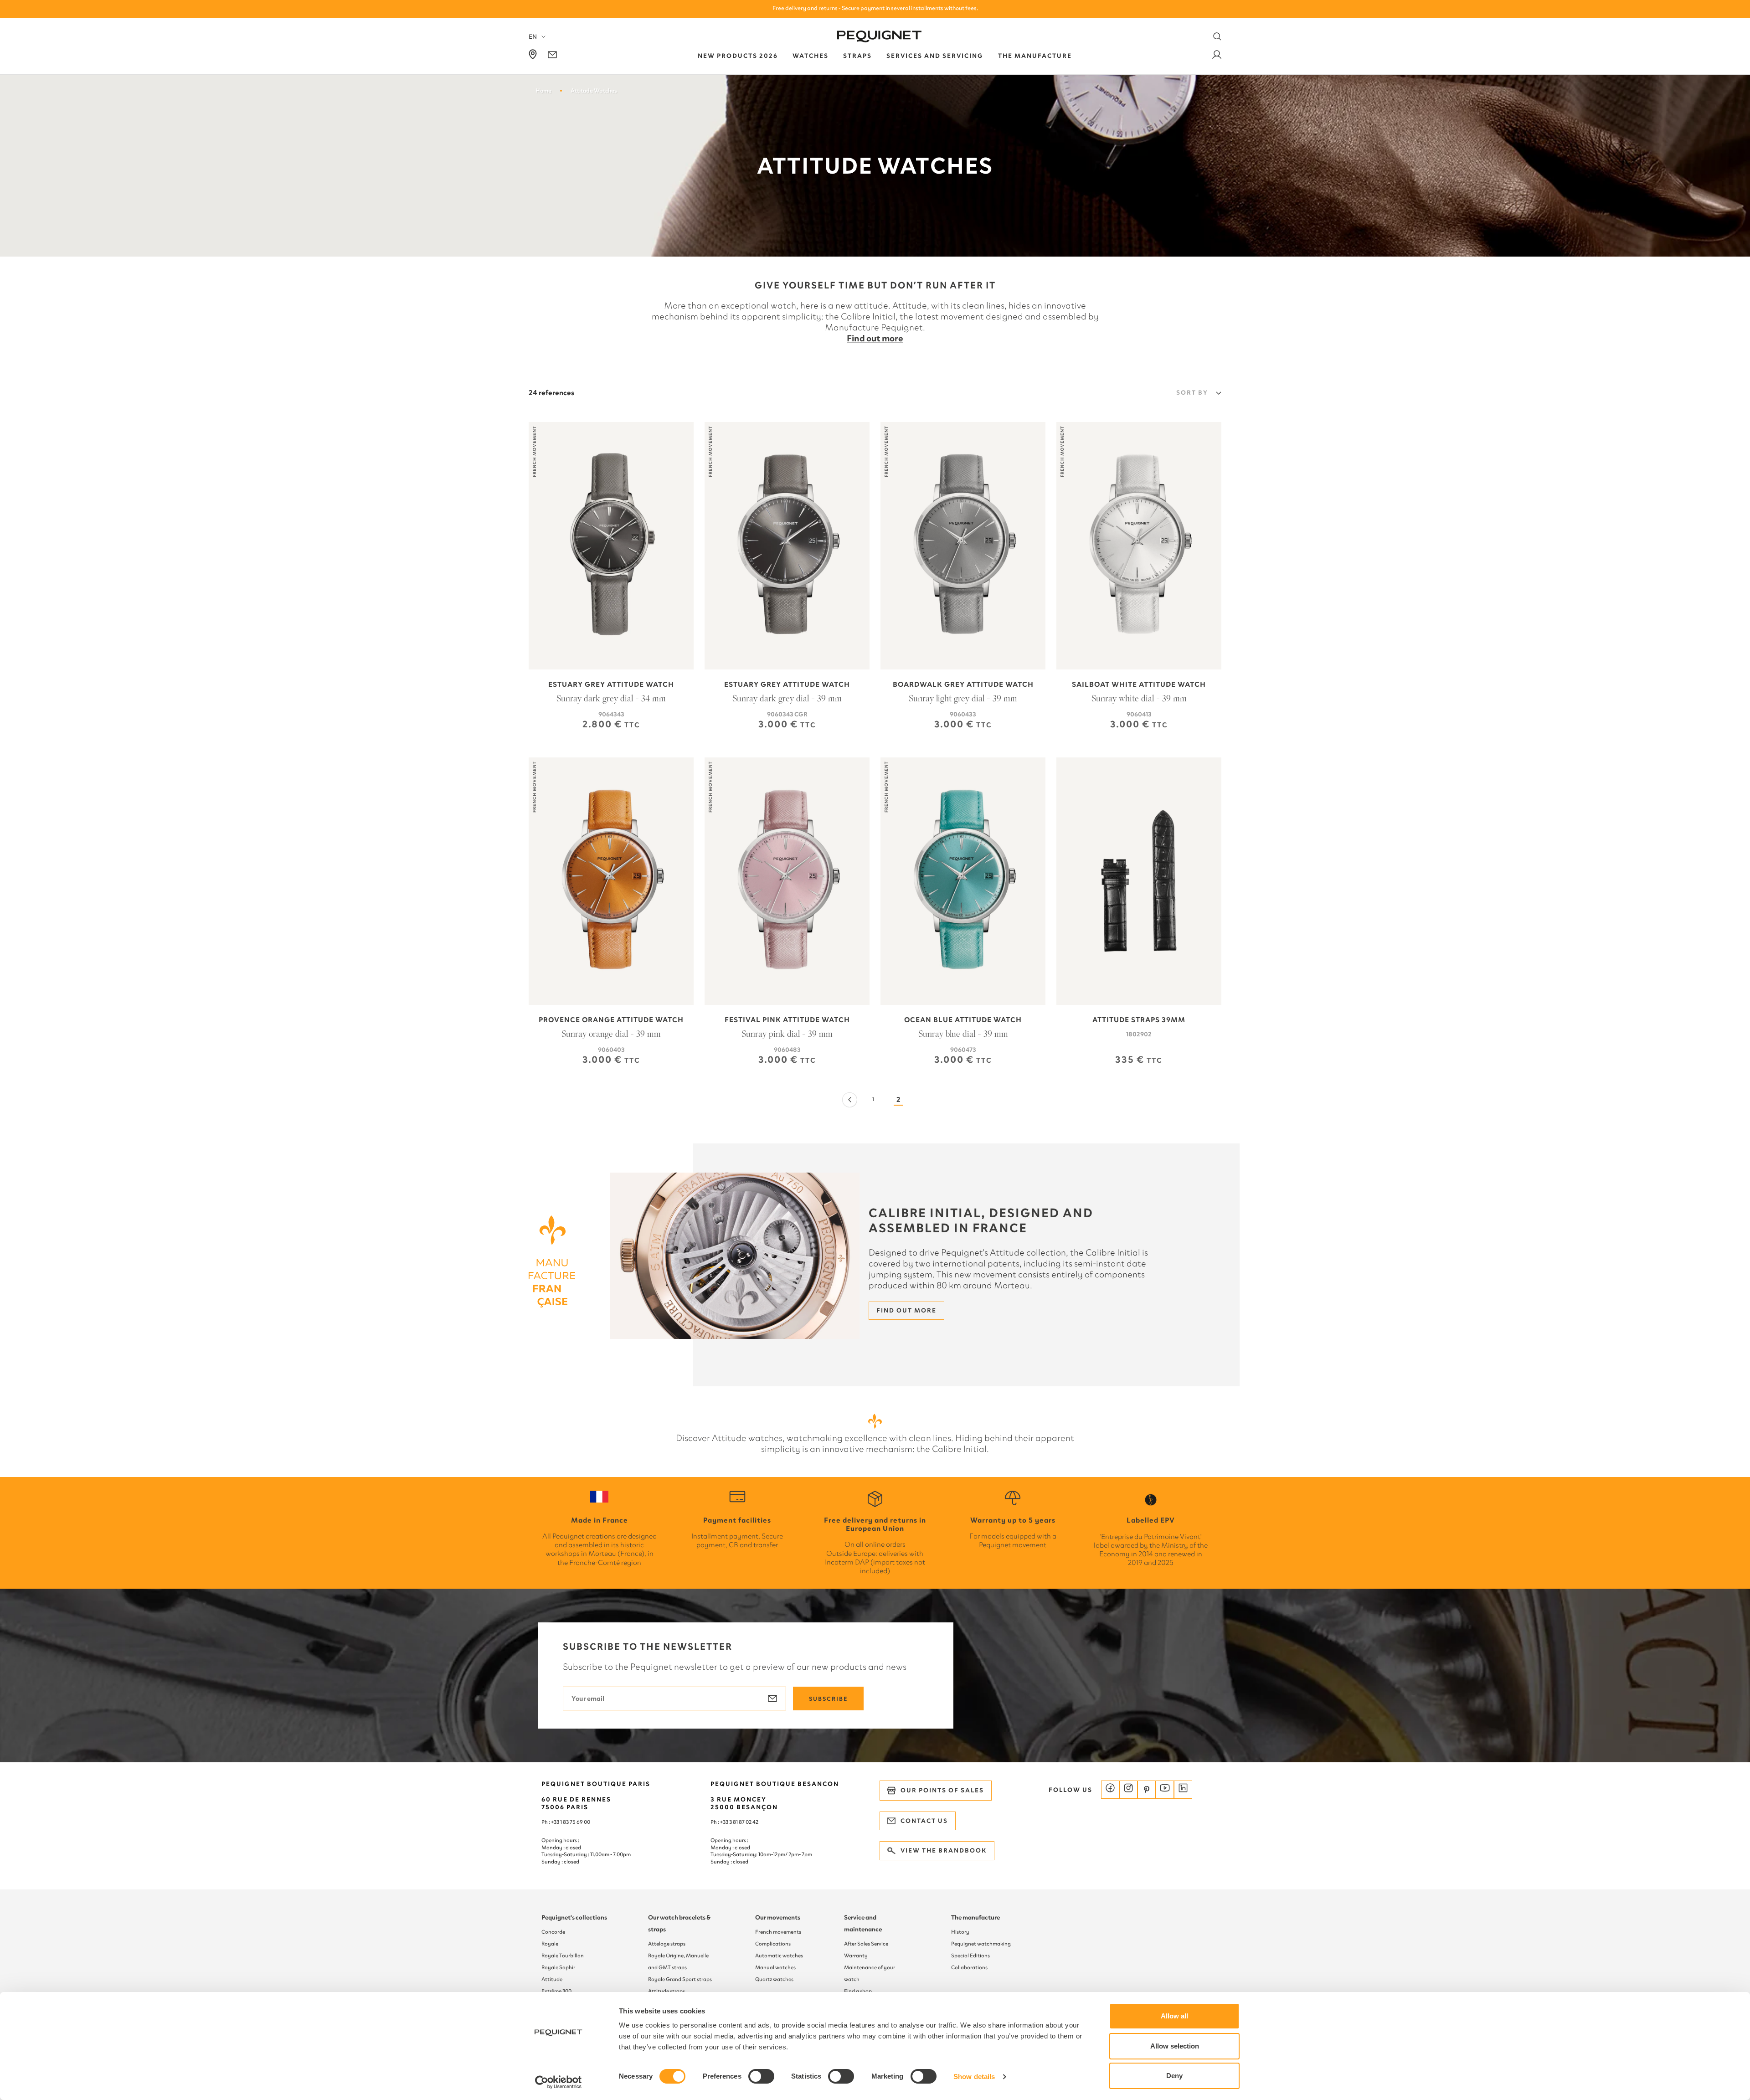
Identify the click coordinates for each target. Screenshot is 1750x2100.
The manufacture (975, 1917)
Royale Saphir (558, 1967)
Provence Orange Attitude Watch (611, 1020)
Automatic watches (779, 1956)
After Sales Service (866, 1944)
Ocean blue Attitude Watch (963, 1020)
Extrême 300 (556, 1991)
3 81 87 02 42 (744, 1822)
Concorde (553, 1932)
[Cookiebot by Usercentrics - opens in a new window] (558, 2082)
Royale (550, 1944)
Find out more (875, 338)
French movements (778, 1932)
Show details (974, 2077)
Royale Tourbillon (563, 1956)
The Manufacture (1035, 56)
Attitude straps (667, 1991)
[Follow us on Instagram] (1128, 1790)
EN (533, 37)
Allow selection (1175, 2046)
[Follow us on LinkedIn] (1183, 1790)
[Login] (1217, 56)
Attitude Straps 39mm (1139, 1020)
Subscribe (828, 1699)
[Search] (1217, 36)
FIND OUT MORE (906, 1310)
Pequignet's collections (574, 1917)
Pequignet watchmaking (981, 1944)
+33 (725, 1822)
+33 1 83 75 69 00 (571, 1822)
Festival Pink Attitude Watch (787, 1020)
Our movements (778, 1917)
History (960, 1932)
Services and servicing (935, 56)
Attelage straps (667, 1944)
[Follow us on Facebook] (1110, 1790)
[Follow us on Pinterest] (1147, 1790)
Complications (773, 1944)
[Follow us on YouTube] (1165, 1790)
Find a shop (858, 1991)
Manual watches (775, 1967)
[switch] (761, 2076)
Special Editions (970, 1956)
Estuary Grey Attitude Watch (611, 685)
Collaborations (969, 1967)
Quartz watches (774, 1979)
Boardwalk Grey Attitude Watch (963, 685)
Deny (1174, 2076)
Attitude (552, 1979)
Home (543, 90)
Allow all (1174, 2016)
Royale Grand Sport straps (680, 1979)
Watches (811, 56)
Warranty (856, 1956)
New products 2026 (738, 56)
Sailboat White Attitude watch (1139, 685)
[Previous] (849, 1100)
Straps (857, 56)
